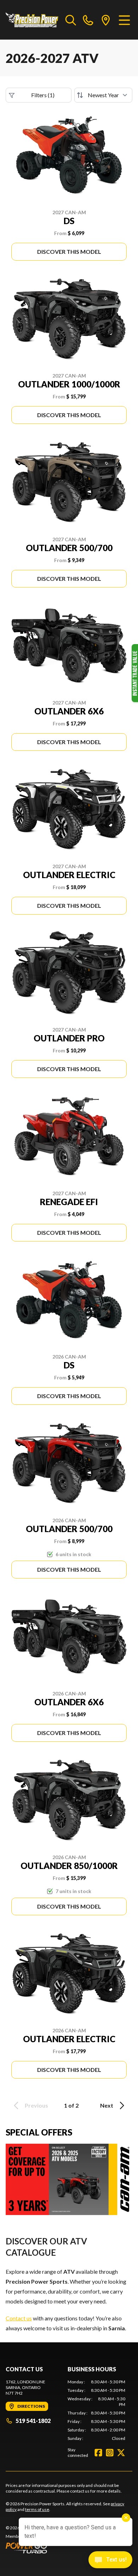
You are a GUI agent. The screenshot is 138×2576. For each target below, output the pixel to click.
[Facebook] (98, 2453)
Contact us (19, 2318)
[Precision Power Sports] (32, 20)
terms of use (37, 2509)
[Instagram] (110, 2453)
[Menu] (124, 20)
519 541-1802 (33, 2421)
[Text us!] (110, 2560)
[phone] (88, 20)
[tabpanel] (96, 2410)
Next (107, 2105)
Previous (36, 2105)
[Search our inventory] (71, 20)
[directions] (106, 20)
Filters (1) (43, 95)
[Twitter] (121, 2453)
